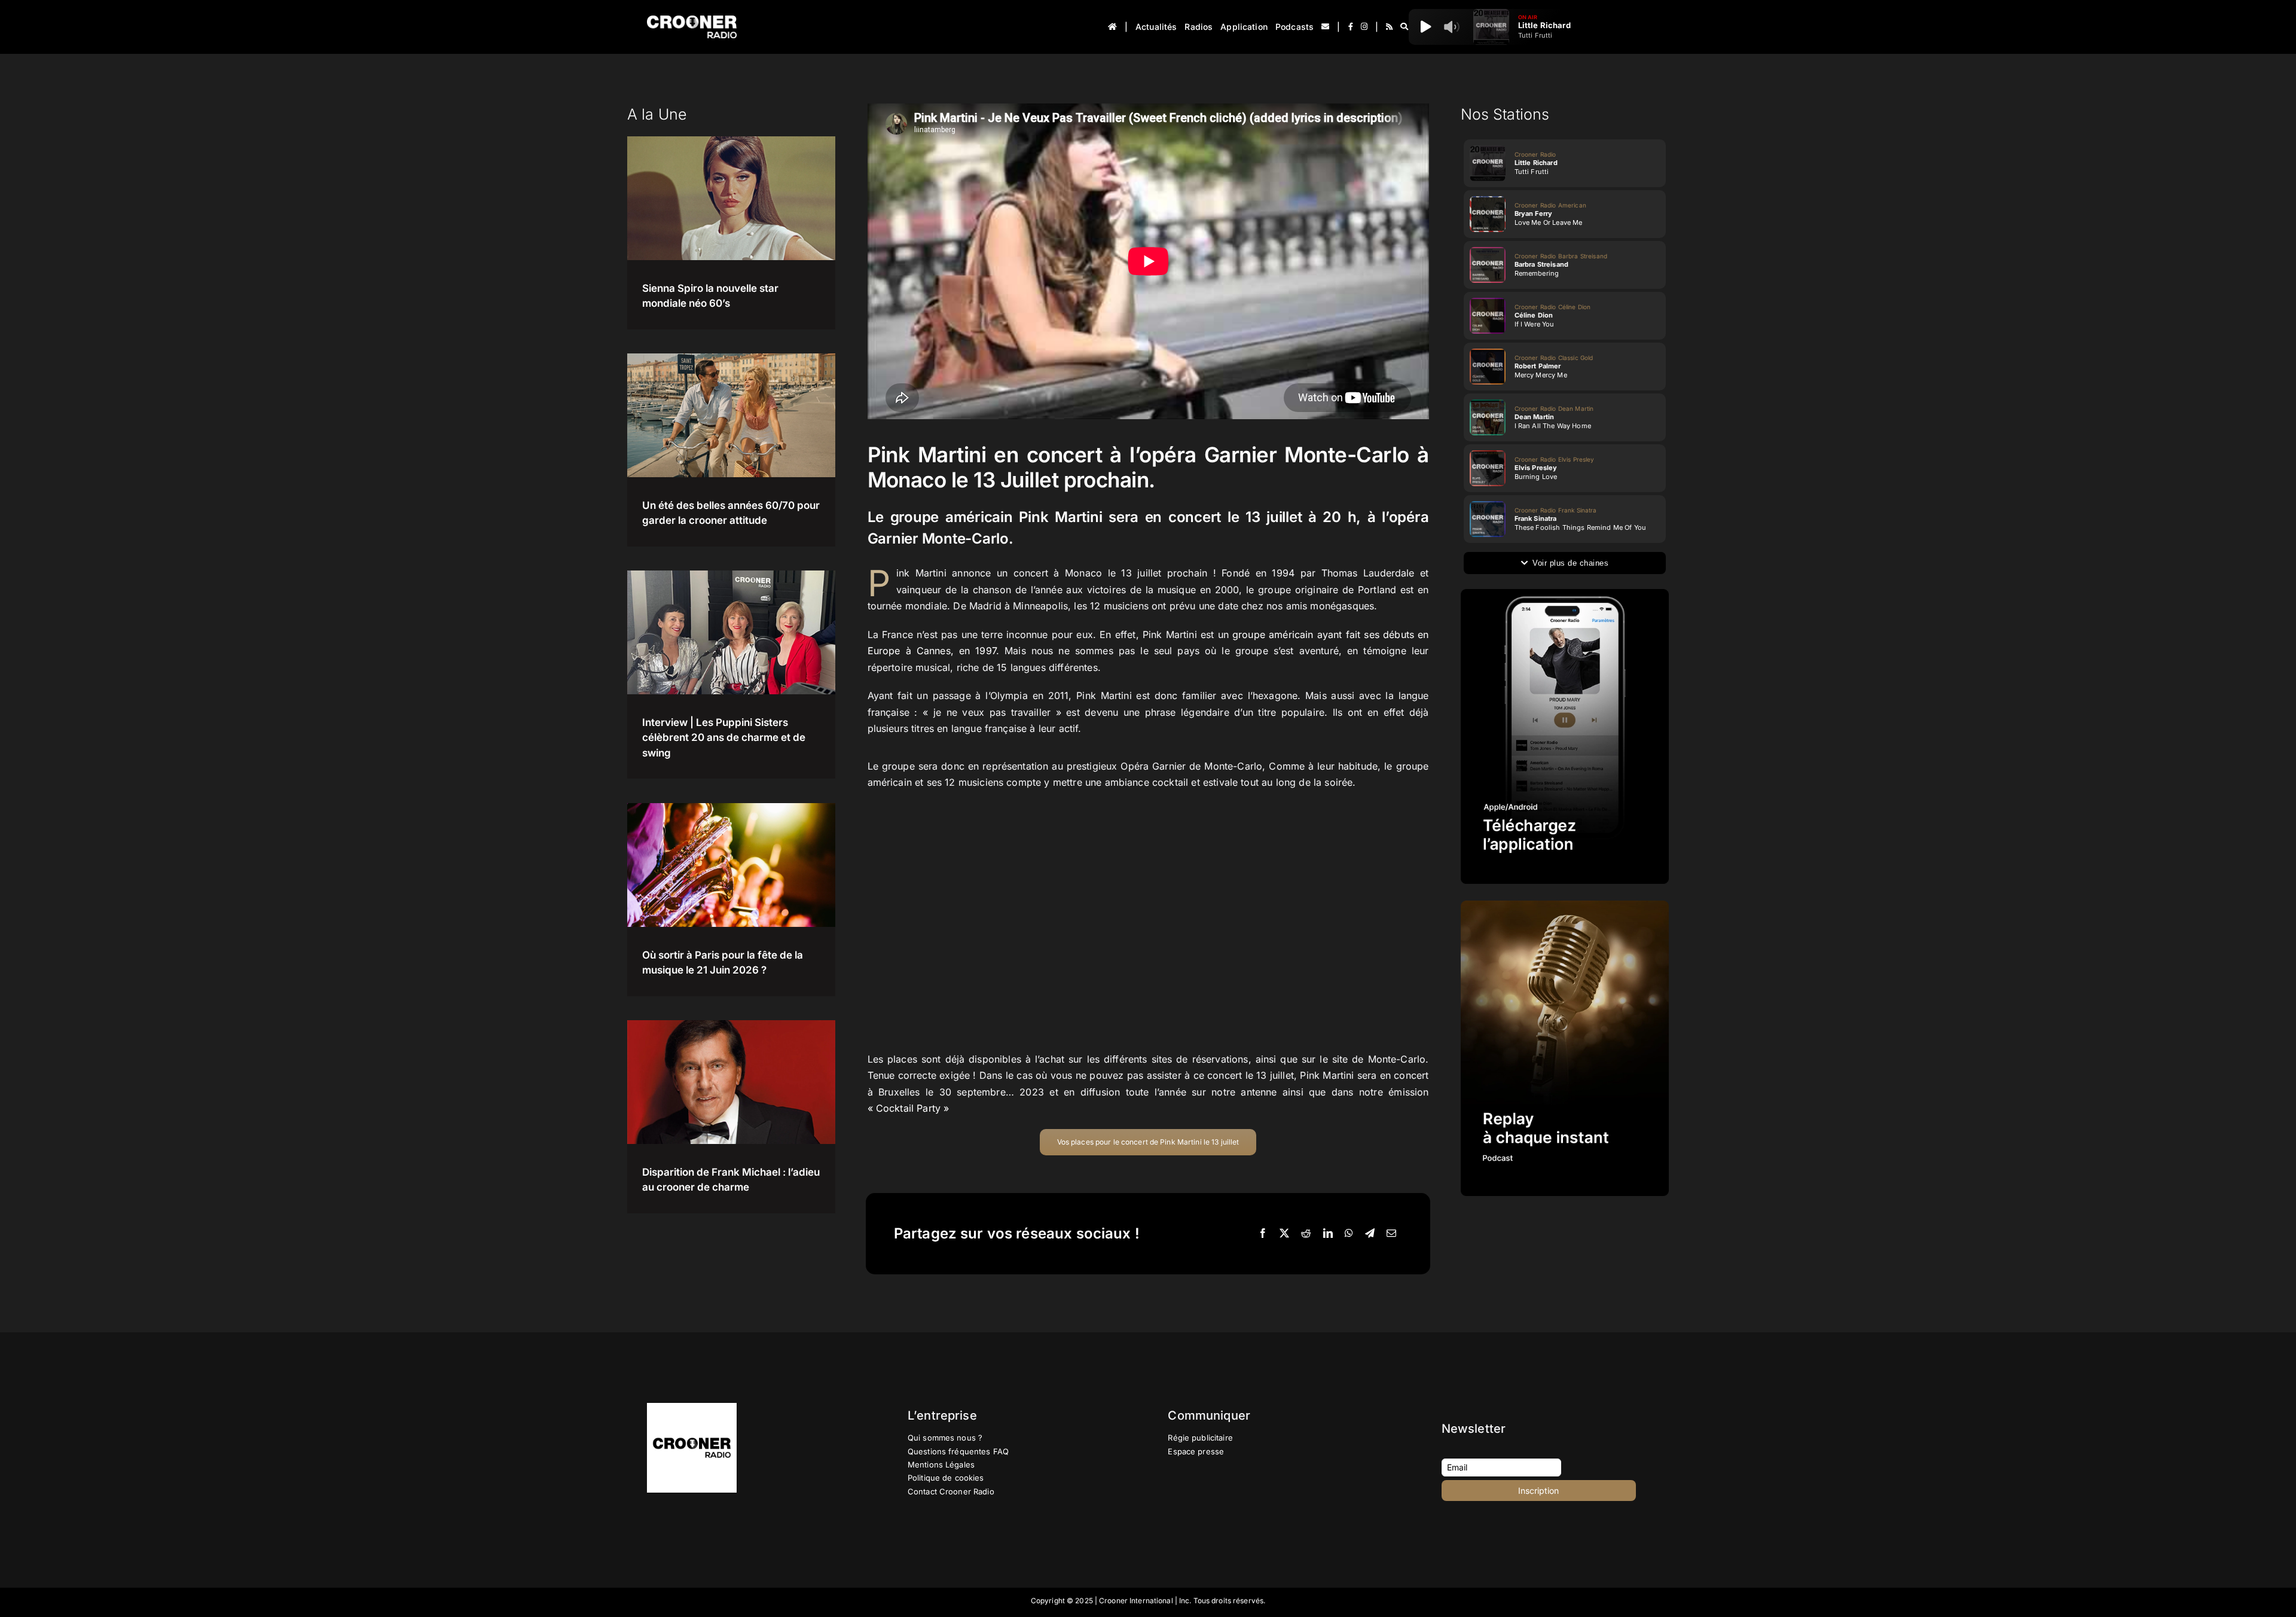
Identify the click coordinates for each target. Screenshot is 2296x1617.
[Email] (1391, 1234)
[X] (1284, 1234)
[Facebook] (1263, 1234)
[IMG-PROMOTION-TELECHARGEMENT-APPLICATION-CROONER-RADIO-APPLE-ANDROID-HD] (1565, 594)
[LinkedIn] (1328, 1234)
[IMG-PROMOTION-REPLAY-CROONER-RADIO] (1565, 905)
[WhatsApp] (1349, 1234)
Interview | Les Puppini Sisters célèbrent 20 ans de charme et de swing (724, 738)
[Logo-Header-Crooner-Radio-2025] (692, 20)
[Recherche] (1404, 27)
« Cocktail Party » (909, 1108)
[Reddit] (1306, 1234)
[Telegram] (1370, 1234)
